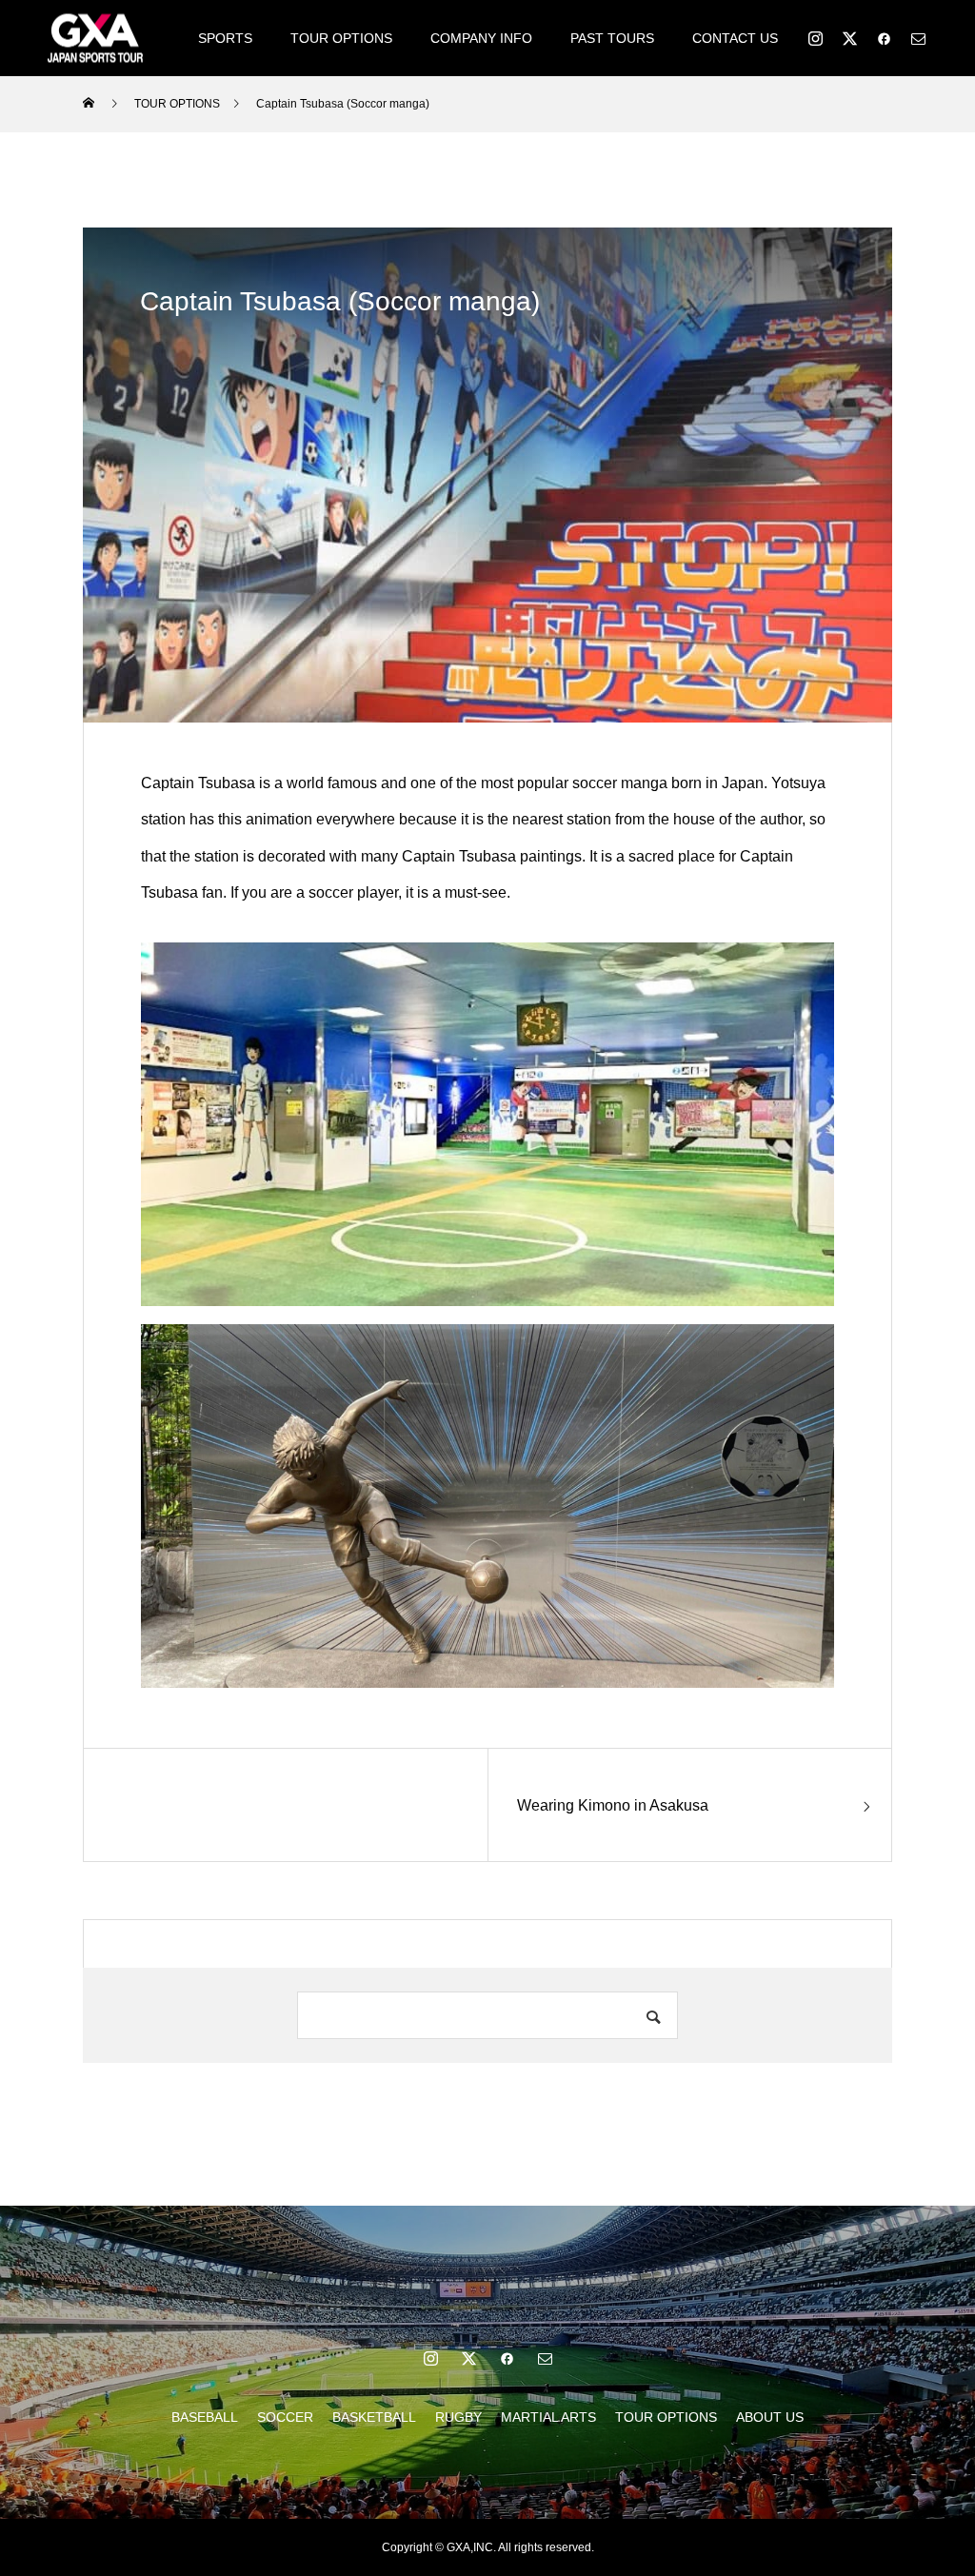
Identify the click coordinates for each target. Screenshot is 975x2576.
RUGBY (458, 2417)
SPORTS (225, 38)
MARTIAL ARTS (548, 2417)
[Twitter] (849, 38)
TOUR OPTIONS (341, 38)
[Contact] (918, 38)
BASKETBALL (374, 2417)
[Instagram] (815, 38)
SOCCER (285, 2417)
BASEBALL (205, 2417)
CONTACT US (735, 38)
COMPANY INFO (481, 38)
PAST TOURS (612, 38)
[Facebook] (884, 38)
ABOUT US (770, 2417)
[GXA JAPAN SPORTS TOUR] (95, 38)
